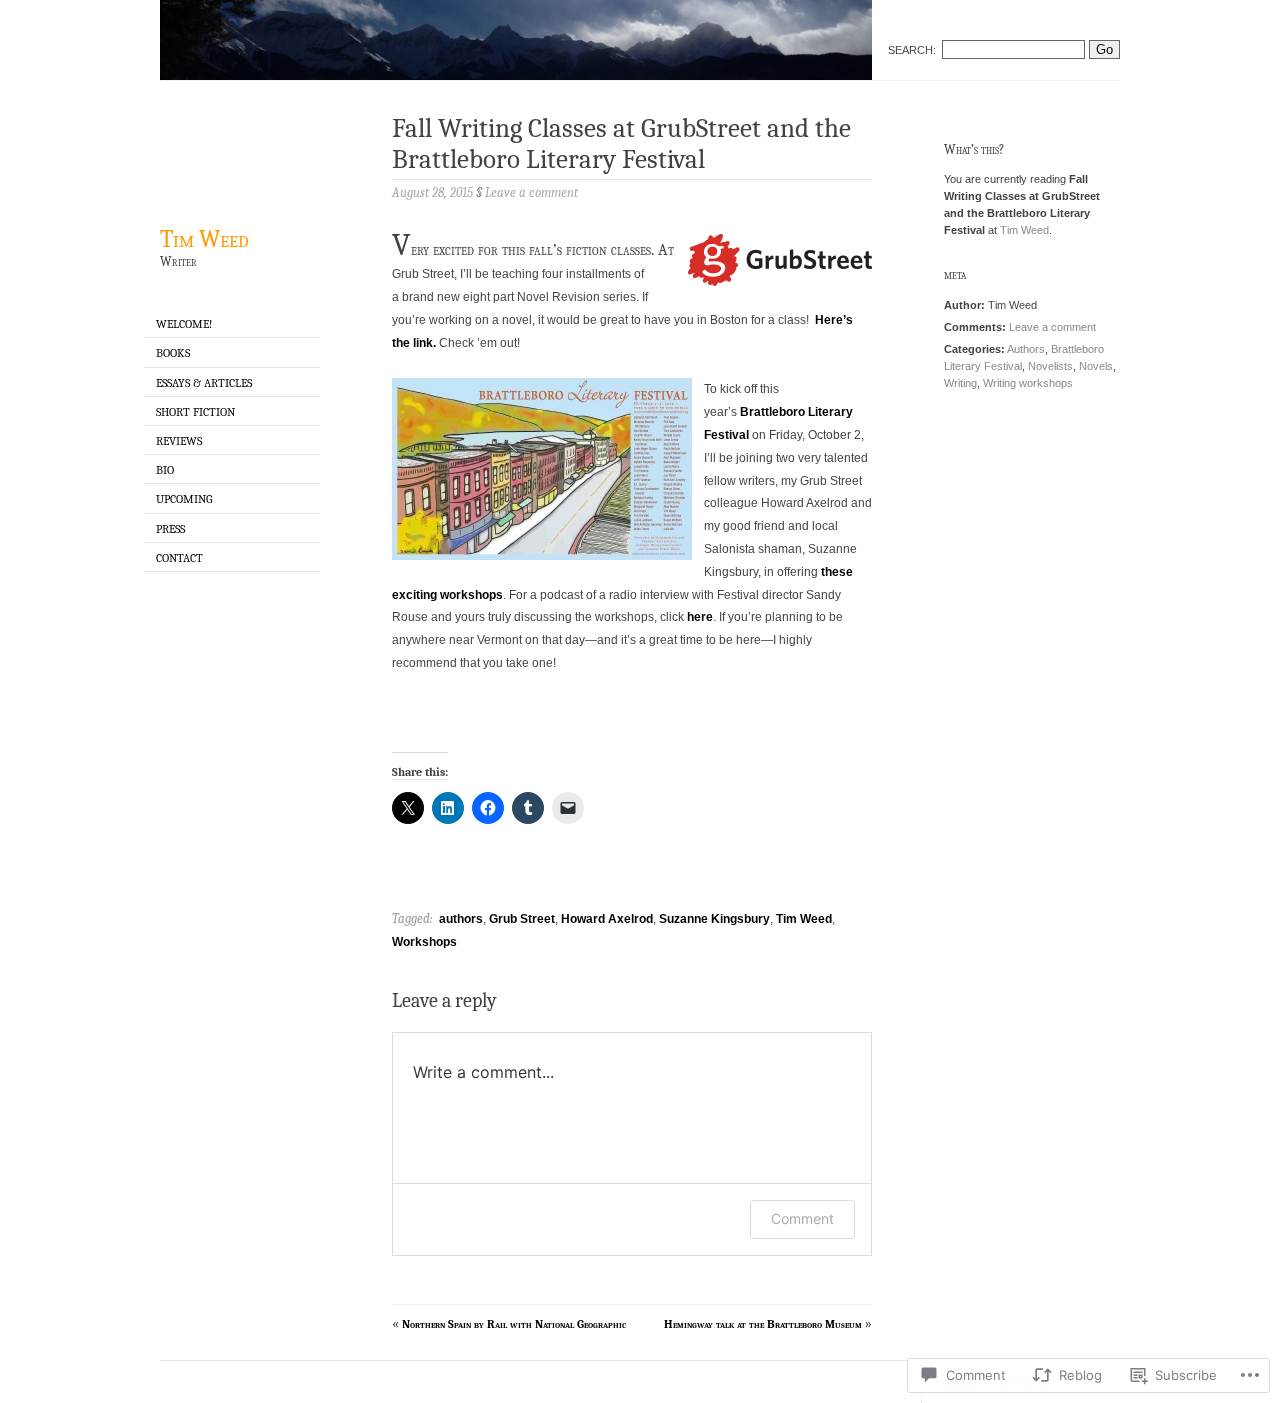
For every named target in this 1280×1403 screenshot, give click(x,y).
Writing (960, 383)
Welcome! (184, 324)
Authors (1026, 349)
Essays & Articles (204, 383)
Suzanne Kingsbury (714, 919)
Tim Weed (204, 239)
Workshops (424, 942)
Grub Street (522, 919)
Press (170, 529)
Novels (1096, 366)
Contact (179, 558)
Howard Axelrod (607, 919)
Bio (165, 470)
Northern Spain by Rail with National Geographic (514, 1324)
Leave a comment (1052, 327)
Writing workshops (1028, 383)
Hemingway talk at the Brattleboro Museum (763, 1324)
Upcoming (184, 499)
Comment (802, 1218)
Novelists (1050, 366)
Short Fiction (195, 412)
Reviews (179, 441)
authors (461, 919)
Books (173, 353)
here (700, 617)
